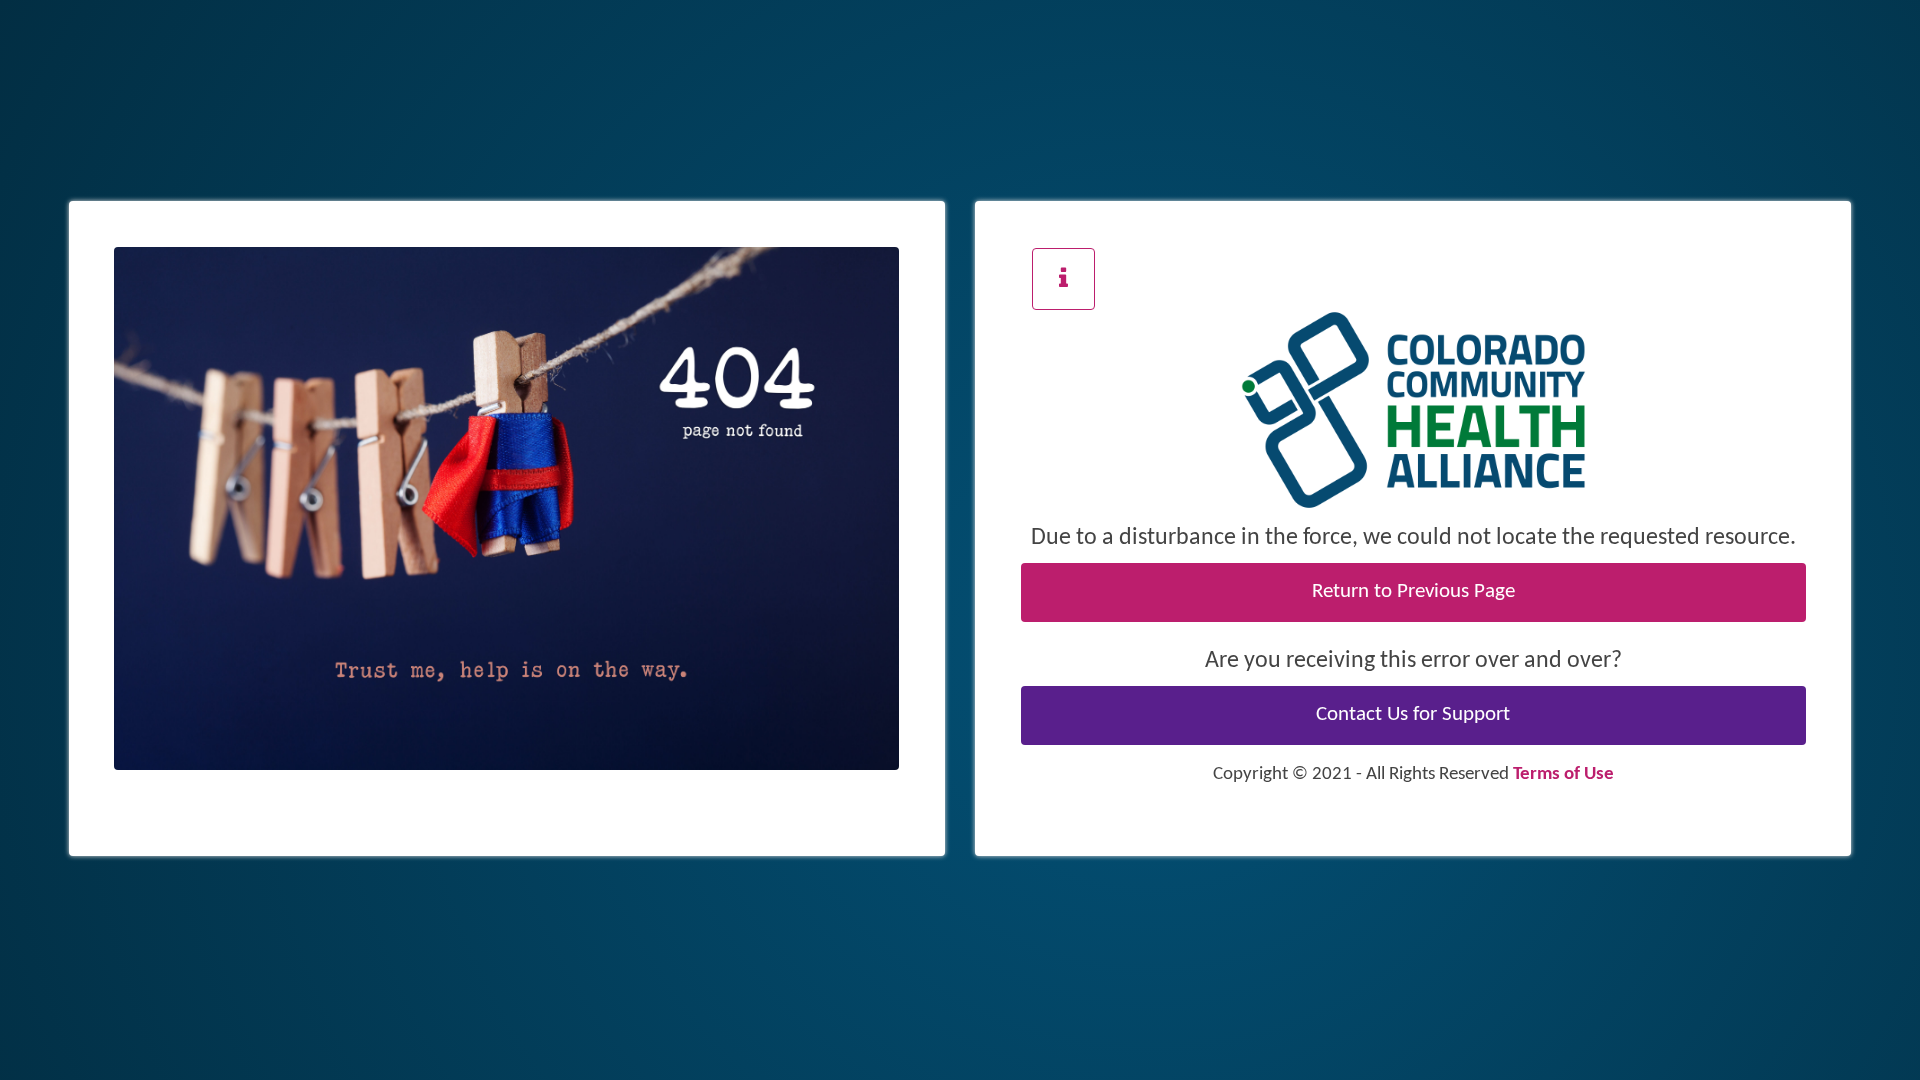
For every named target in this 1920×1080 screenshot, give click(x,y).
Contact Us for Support (1413, 715)
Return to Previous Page (1413, 592)
